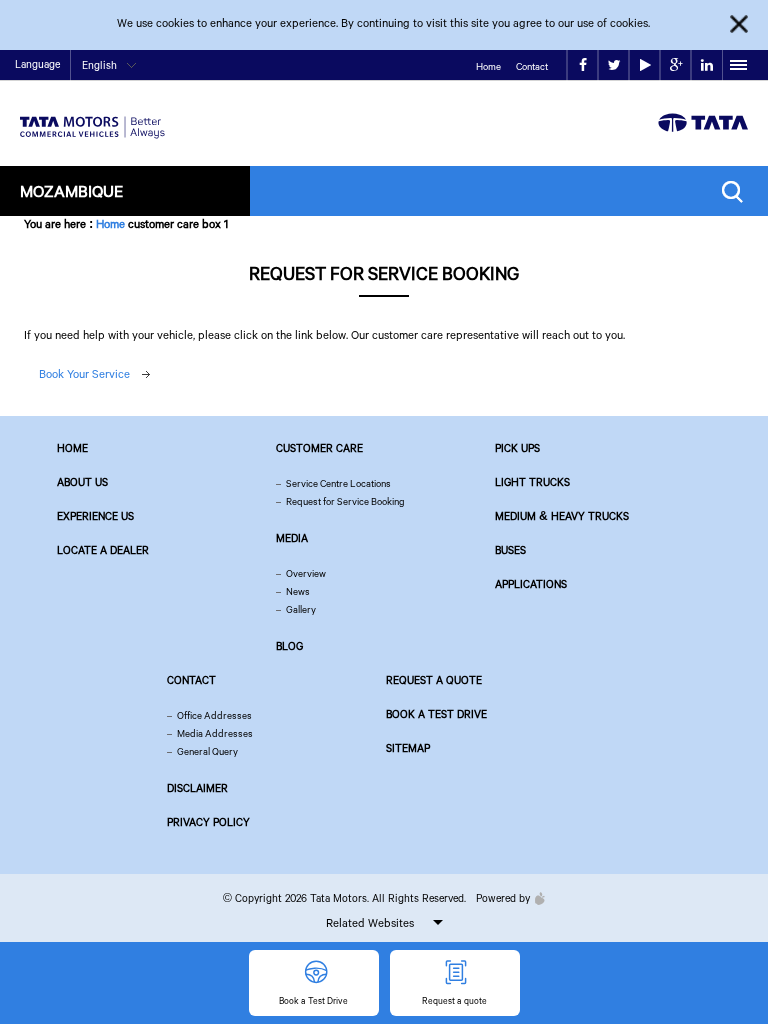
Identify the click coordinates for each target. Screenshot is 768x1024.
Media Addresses (215, 733)
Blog (289, 646)
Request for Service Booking (345, 501)
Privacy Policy (208, 822)
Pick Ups (517, 448)
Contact (532, 66)
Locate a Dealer (103, 550)
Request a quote (434, 680)
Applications (531, 584)
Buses (510, 550)
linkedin (706, 65)
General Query (207, 751)
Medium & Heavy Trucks (562, 516)
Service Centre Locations (338, 483)
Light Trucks (532, 482)
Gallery (301, 609)
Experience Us (95, 516)
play (644, 65)
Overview (306, 573)
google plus (675, 65)
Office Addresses (214, 715)
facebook (582, 65)
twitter (613, 65)
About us (82, 482)
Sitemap (408, 748)
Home (488, 66)
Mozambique (71, 190)
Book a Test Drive (436, 714)
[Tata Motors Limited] (92, 115)
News (298, 591)
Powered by (503, 898)
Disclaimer (197, 788)
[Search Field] (737, 191)
